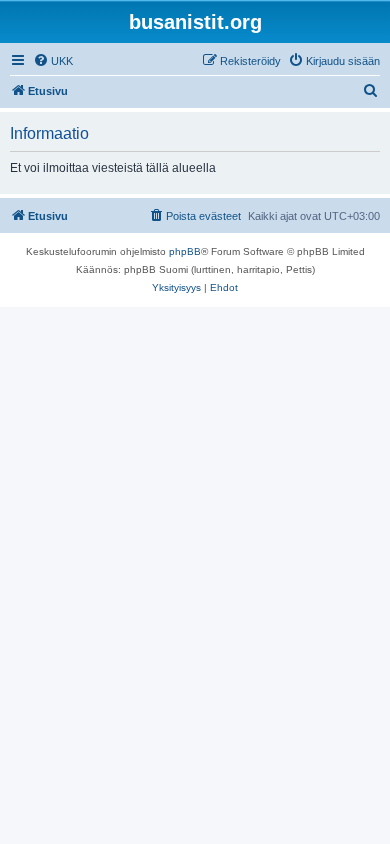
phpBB (185, 251)
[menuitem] (53, 61)
